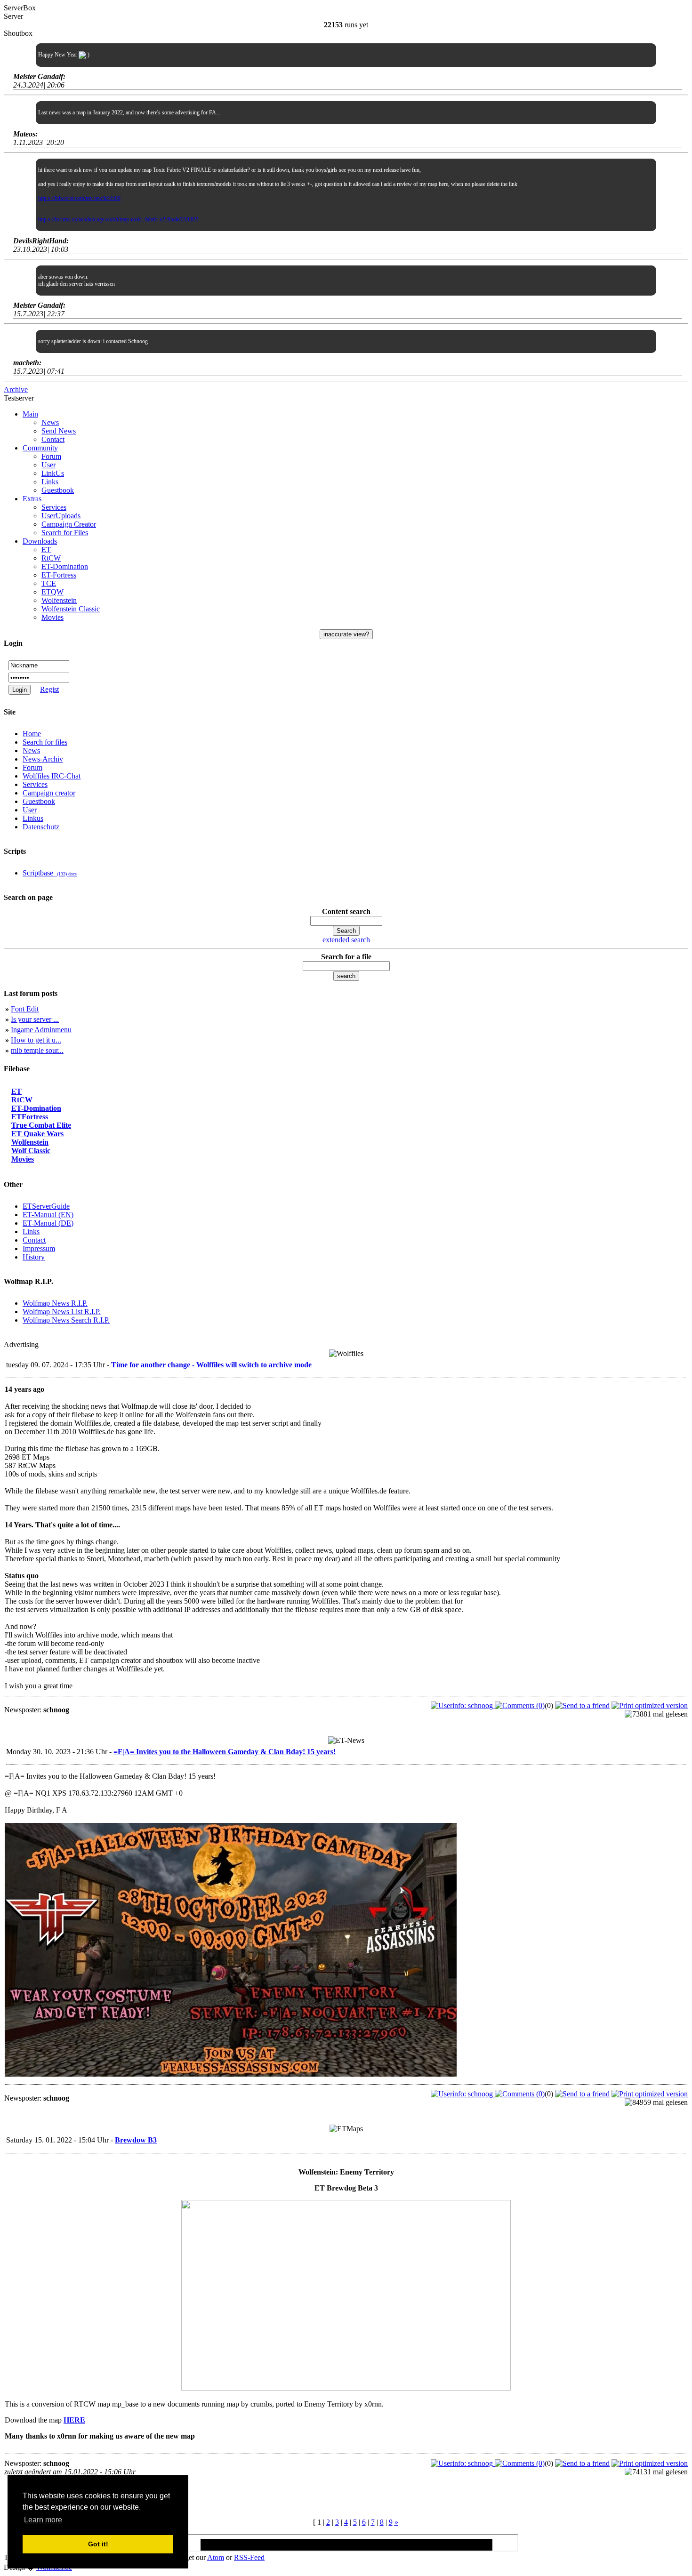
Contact (53, 439)
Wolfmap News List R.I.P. (62, 1312)
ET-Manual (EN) (48, 1215)
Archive (16, 389)
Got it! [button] (98, 2544)
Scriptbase (50, 873)
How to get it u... (36, 1040)
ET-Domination (65, 566)
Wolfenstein (59, 600)
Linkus (33, 818)
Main (30, 414)
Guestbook (58, 490)
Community (40, 448)
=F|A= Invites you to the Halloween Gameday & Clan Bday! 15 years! (225, 1752)
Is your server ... (35, 1019)
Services (54, 507)
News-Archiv (43, 759)
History (34, 1257)
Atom (216, 2557)
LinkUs (53, 473)
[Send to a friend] (582, 1705)
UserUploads (61, 516)
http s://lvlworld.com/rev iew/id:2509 (79, 198)
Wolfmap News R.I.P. (55, 1303)
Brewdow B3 (136, 2140)
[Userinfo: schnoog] (463, 1705)
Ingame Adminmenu (41, 1030)
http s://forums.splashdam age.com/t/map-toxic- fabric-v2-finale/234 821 (119, 219)
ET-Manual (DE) (48, 1223)
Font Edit (25, 1009)
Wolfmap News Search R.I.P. (66, 1320)
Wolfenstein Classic (71, 609)
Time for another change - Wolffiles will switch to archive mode (211, 1365)
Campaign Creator (69, 524)
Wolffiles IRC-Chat (52, 776)
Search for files (45, 742)
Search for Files (65, 533)
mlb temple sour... (37, 1050)
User (48, 465)
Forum (51, 456)
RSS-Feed (249, 2557)
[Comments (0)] (520, 1705)
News (50, 422)
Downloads (40, 541)
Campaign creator (49, 793)
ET (46, 550)
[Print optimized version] (650, 1705)
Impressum (39, 1248)
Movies (52, 617)
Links (50, 482)
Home (32, 734)
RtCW (51, 558)
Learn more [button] (43, 2520)
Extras (32, 499)
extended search (346, 940)
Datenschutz (41, 827)
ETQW (52, 592)
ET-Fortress (59, 575)
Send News (59, 431)
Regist (49, 689)
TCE (49, 583)
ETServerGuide (46, 1206)
